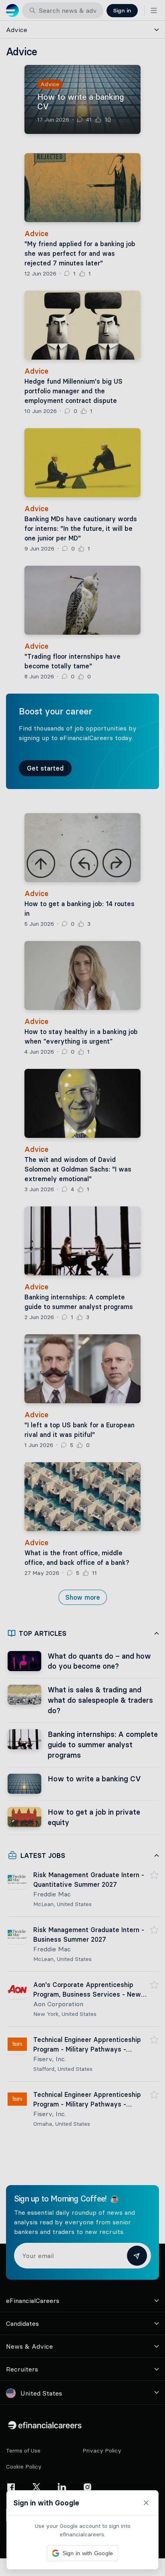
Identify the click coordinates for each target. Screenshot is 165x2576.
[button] (82, 1288)
